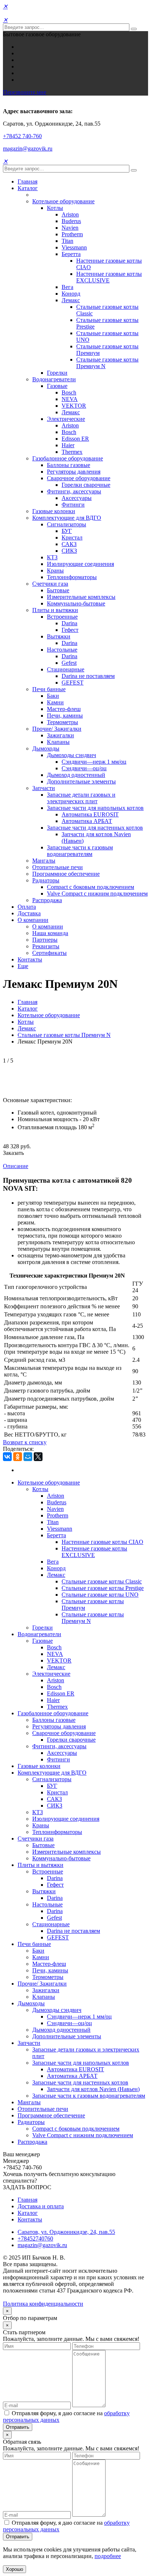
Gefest (69, 663)
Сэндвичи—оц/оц (84, 768)
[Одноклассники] (18, 1457)
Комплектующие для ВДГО (67, 518)
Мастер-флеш (64, 709)
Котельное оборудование (63, 201)
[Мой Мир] (28, 1457)
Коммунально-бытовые (76, 603)
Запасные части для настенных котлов (95, 828)
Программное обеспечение (66, 874)
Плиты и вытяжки (55, 610)
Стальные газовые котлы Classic (102, 1581)
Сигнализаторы (67, 524)
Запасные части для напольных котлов (95, 808)
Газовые (57, 386)
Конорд (71, 294)
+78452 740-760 (22, 136)
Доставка (29, 913)
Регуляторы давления (74, 472)
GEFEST (73, 683)
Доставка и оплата (41, 2206)
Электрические (66, 419)
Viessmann (74, 247)
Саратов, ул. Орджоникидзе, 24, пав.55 (66, 2232)
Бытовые (58, 590)
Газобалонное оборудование (68, 458)
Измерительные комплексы (81, 597)
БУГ (67, 531)
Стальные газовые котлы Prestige (103, 1588)
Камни (55, 702)
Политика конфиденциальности (43, 2304)
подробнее (108, 2556)
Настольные (62, 650)
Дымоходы (46, 748)
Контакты (30, 959)
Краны (55, 570)
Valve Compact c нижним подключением (97, 894)
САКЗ (69, 544)
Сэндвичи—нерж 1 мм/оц (94, 762)
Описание (16, 1166)
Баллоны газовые (69, 465)
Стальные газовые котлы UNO (100, 1595)
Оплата (27, 907)
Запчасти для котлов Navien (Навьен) (93, 2089)
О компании (33, 920)
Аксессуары (77, 498)
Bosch (69, 392)
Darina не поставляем (88, 676)
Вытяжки (59, 636)
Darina (69, 623)
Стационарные (66, 669)
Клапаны (58, 742)
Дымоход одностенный (76, 775)
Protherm (72, 234)
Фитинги (73, 505)
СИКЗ (69, 551)
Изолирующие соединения (80, 564)
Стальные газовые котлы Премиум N (64, 1035)
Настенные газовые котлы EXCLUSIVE (109, 277)
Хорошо (14, 2569)
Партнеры (45, 940)
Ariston (70, 214)
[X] (38, 1457)
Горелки (57, 373)
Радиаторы (46, 880)
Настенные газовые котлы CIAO (102, 1542)
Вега (67, 287)
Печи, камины (65, 716)
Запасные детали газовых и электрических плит (81, 798)
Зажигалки (60, 735)
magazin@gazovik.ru (28, 149)
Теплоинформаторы (72, 577)
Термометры (62, 722)
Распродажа (47, 900)
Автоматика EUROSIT (90, 814)
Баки (53, 696)
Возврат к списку (25, 1442)
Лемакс (71, 300)
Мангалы (44, 861)
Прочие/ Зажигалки (57, 729)
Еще (23, 966)
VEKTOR (74, 406)
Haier (68, 445)
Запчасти (44, 788)
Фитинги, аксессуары (74, 491)
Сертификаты (49, 953)
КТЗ (52, 557)
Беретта (71, 254)
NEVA (70, 399)
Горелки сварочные (86, 485)
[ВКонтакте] (7, 1457)
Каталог (28, 188)
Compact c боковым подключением (91, 887)
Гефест (70, 630)
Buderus (71, 221)
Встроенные (62, 617)
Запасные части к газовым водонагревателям (80, 851)
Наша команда (50, 933)
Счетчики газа (50, 584)
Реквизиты (46, 946)
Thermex (72, 452)
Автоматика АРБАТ (87, 821)
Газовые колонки (54, 511)
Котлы (55, 208)
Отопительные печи (58, 867)
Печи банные (49, 689)
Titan (67, 241)
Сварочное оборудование (79, 478)
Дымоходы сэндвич (71, 755)
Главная (27, 181)
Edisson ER (75, 439)
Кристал (72, 538)
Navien (70, 228)
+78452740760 (35, 2238)
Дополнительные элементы (81, 781)
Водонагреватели (54, 379)
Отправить (18, 2427)
